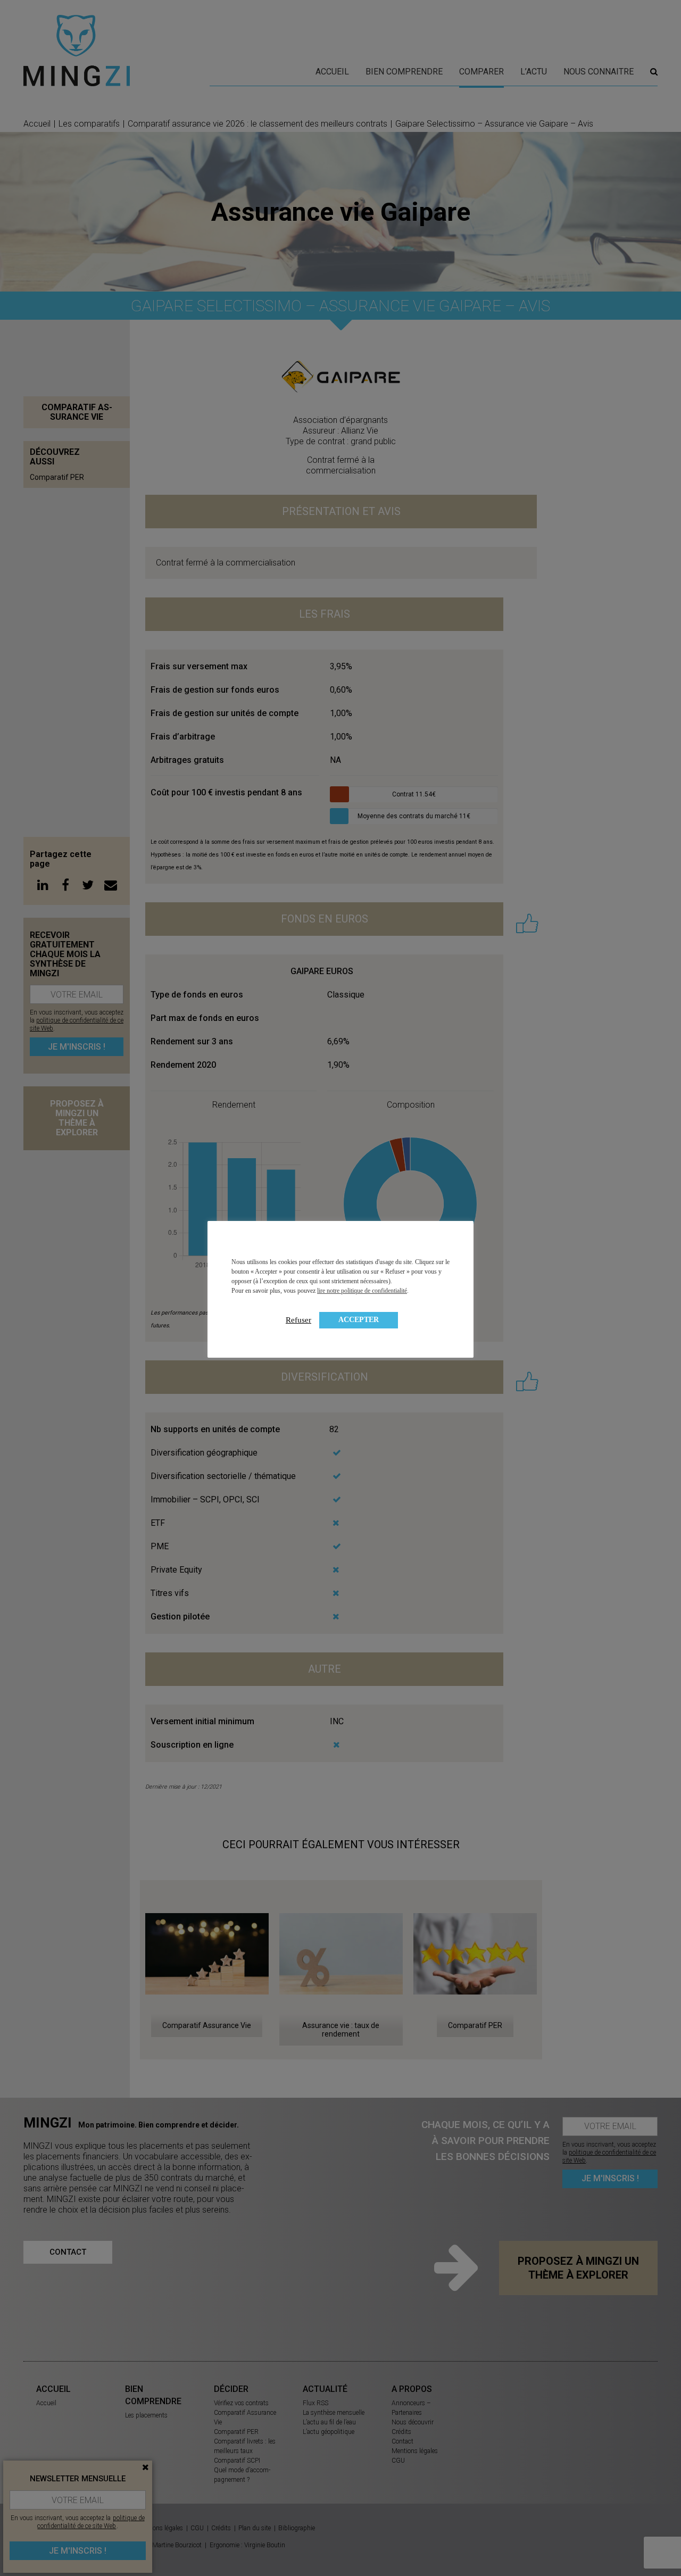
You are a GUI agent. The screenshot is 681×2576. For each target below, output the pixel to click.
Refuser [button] (298, 1320)
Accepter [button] (359, 1320)
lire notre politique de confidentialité (362, 1291)
